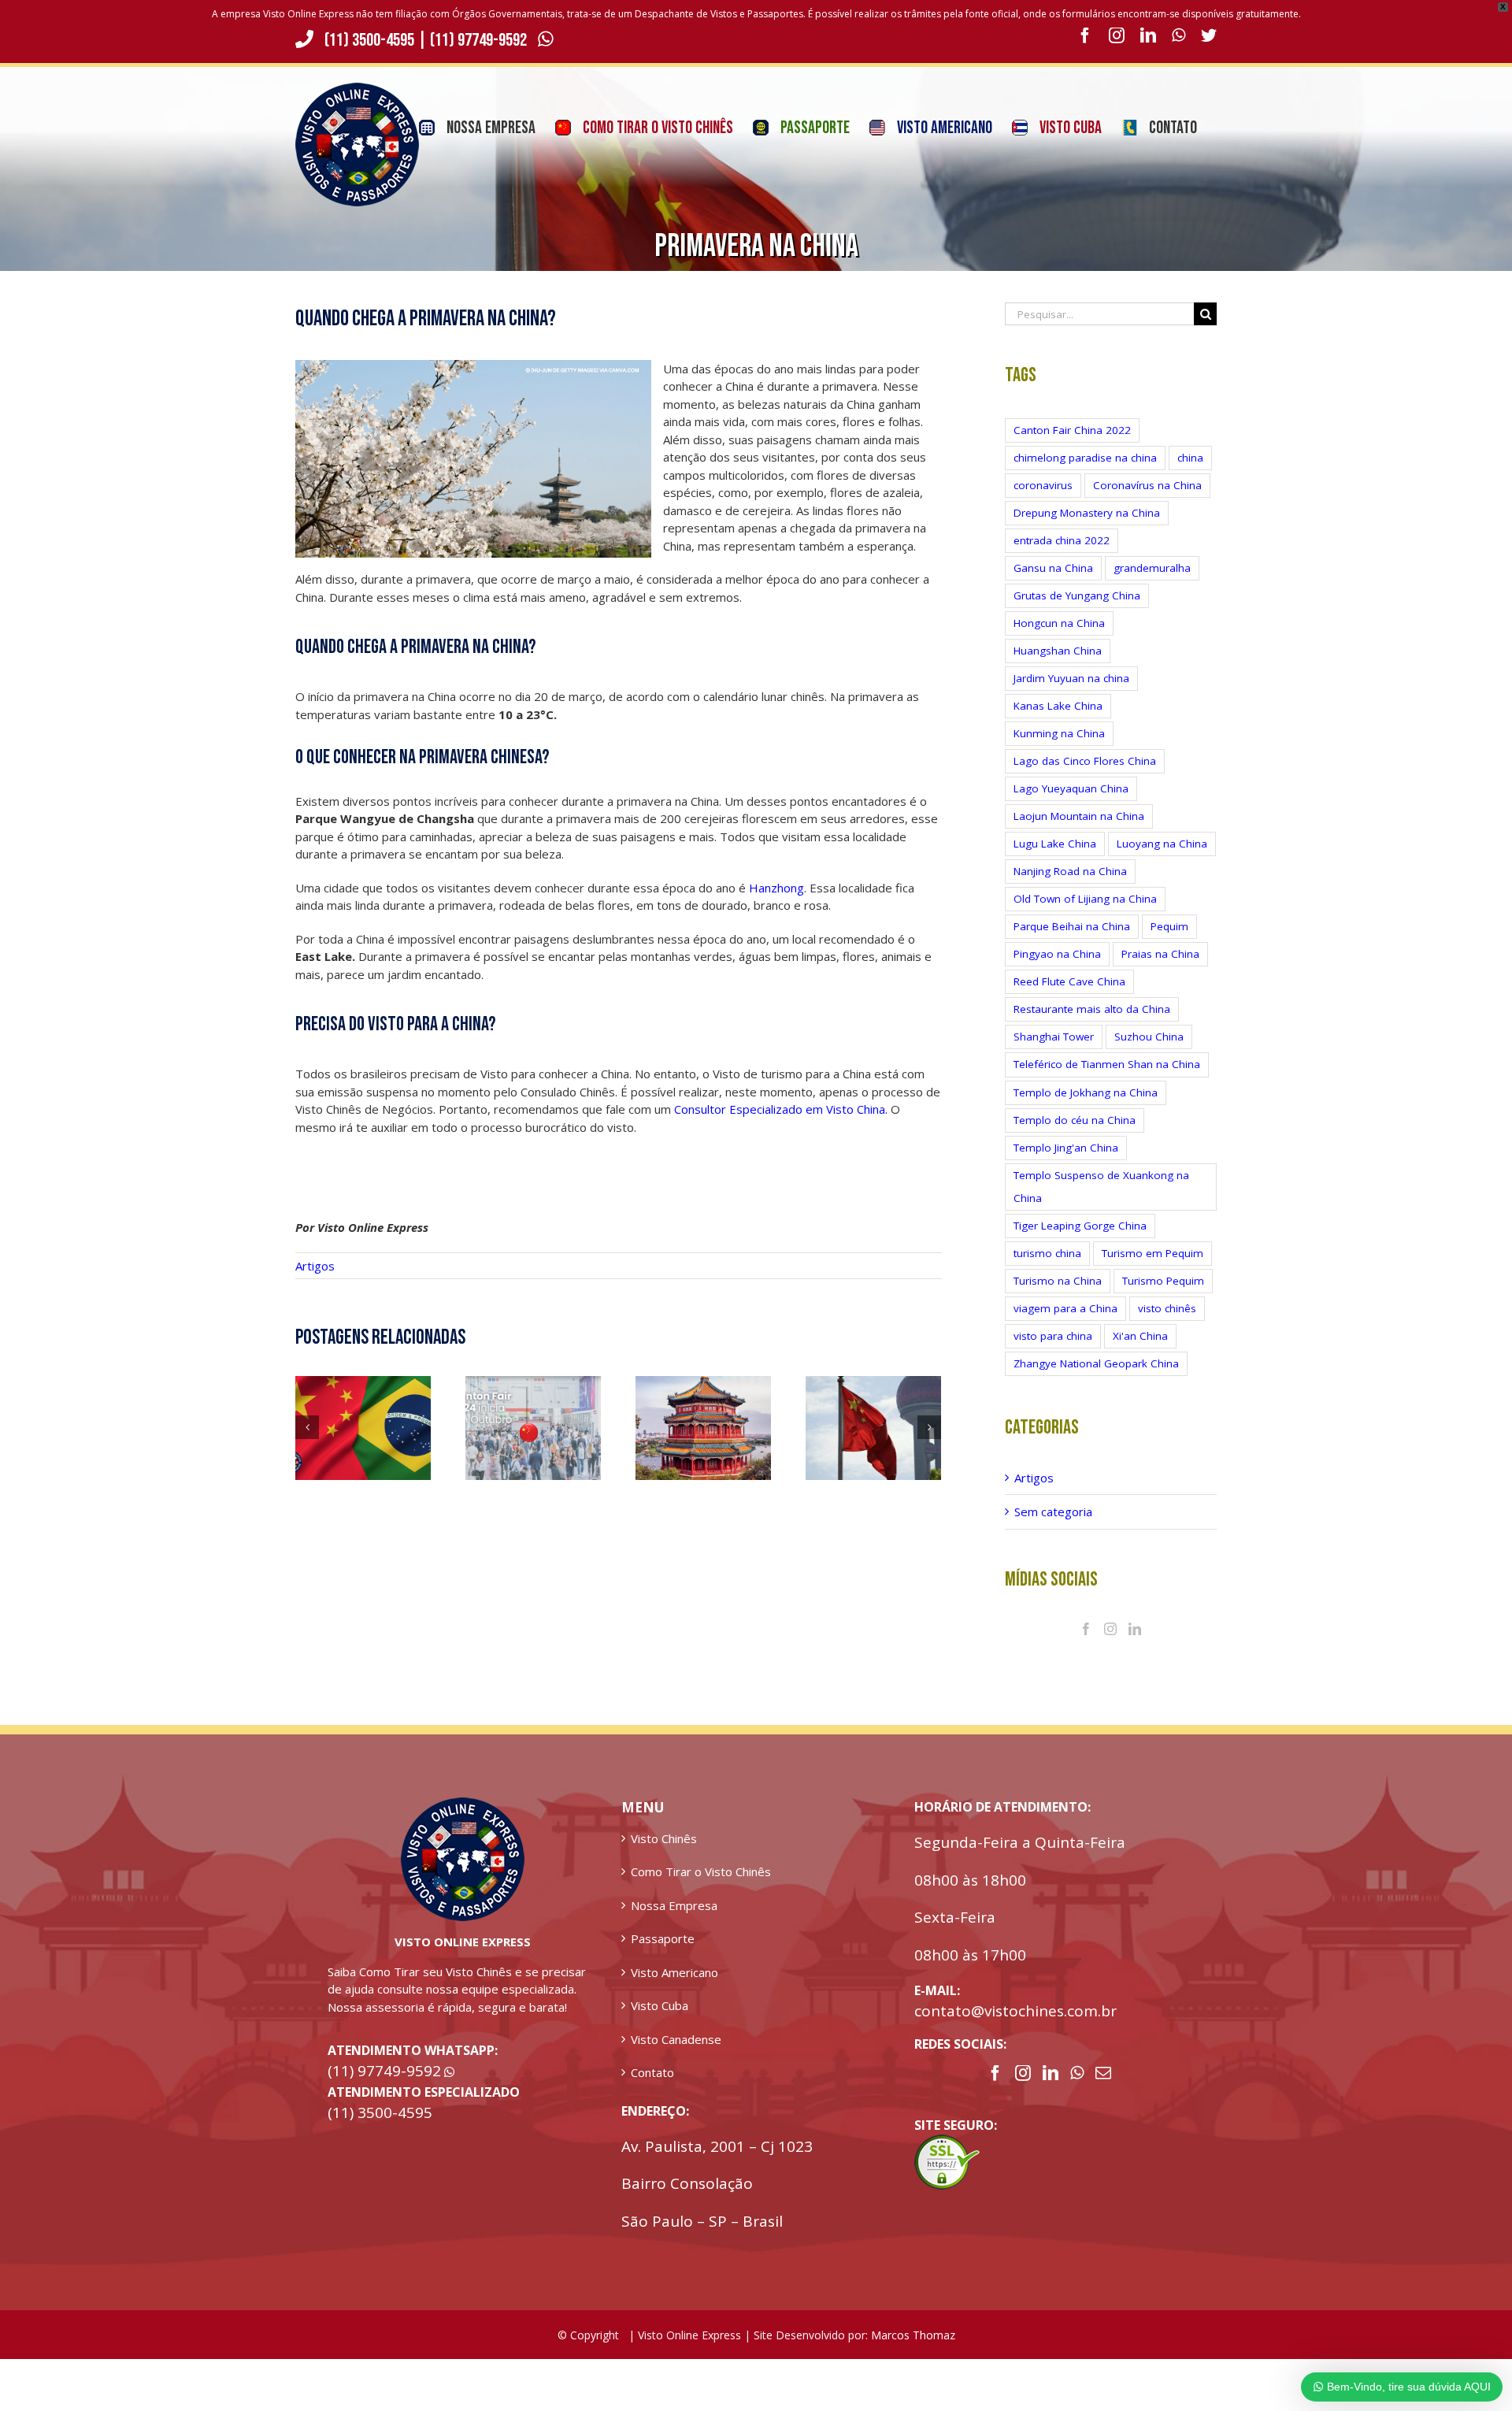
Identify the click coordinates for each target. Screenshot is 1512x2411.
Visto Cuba (660, 2005)
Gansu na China (1053, 568)
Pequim (1169, 926)
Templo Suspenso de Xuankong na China (1101, 1187)
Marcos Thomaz (913, 2335)
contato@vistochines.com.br (1015, 2011)
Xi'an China (1140, 1336)
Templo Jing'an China (1066, 1148)
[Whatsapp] (1077, 2073)
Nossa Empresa (674, 1905)
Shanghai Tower (1054, 1037)
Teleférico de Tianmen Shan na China (1107, 1064)
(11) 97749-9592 (480, 40)
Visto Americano (674, 1972)
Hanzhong (776, 888)
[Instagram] (1110, 1629)
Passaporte (663, 1938)
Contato (652, 2072)
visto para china (1053, 1336)
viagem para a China (1065, 1308)
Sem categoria (1053, 1512)
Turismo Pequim (1163, 1281)
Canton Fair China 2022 (1072, 430)
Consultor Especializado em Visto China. (781, 1109)
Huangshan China (1058, 651)
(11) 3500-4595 (369, 40)
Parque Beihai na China (1072, 926)
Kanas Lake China (1058, 706)
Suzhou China (1149, 1037)
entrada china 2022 (1062, 540)
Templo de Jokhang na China (1086, 1092)
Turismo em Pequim (1153, 1253)
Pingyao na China (1057, 954)
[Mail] (1103, 2073)
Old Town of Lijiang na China (1085, 899)
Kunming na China (1059, 733)
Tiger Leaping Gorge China (1080, 1226)
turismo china (1047, 1253)
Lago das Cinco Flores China (1085, 761)
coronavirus (1043, 485)
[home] (463, 1806)
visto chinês (1167, 1308)
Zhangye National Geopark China (1096, 1363)
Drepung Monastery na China (1087, 513)
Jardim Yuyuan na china (1071, 678)
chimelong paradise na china (1085, 458)
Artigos (315, 1266)
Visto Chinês (664, 1838)
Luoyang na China (1162, 844)
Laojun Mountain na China (1079, 816)
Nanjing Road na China (1070, 871)
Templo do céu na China (1075, 1120)
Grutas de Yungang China (1077, 595)
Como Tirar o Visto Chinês (701, 1871)
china (1190, 458)
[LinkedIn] (1135, 1629)
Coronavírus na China (1147, 485)
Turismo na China (1058, 1281)
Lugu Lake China (1055, 844)
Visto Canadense (676, 2039)
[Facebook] (1086, 1629)
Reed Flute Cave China (1069, 981)
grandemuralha (1152, 568)
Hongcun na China (1059, 623)
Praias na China (1160, 954)
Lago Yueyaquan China (1071, 788)
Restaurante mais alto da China (1092, 1009)
